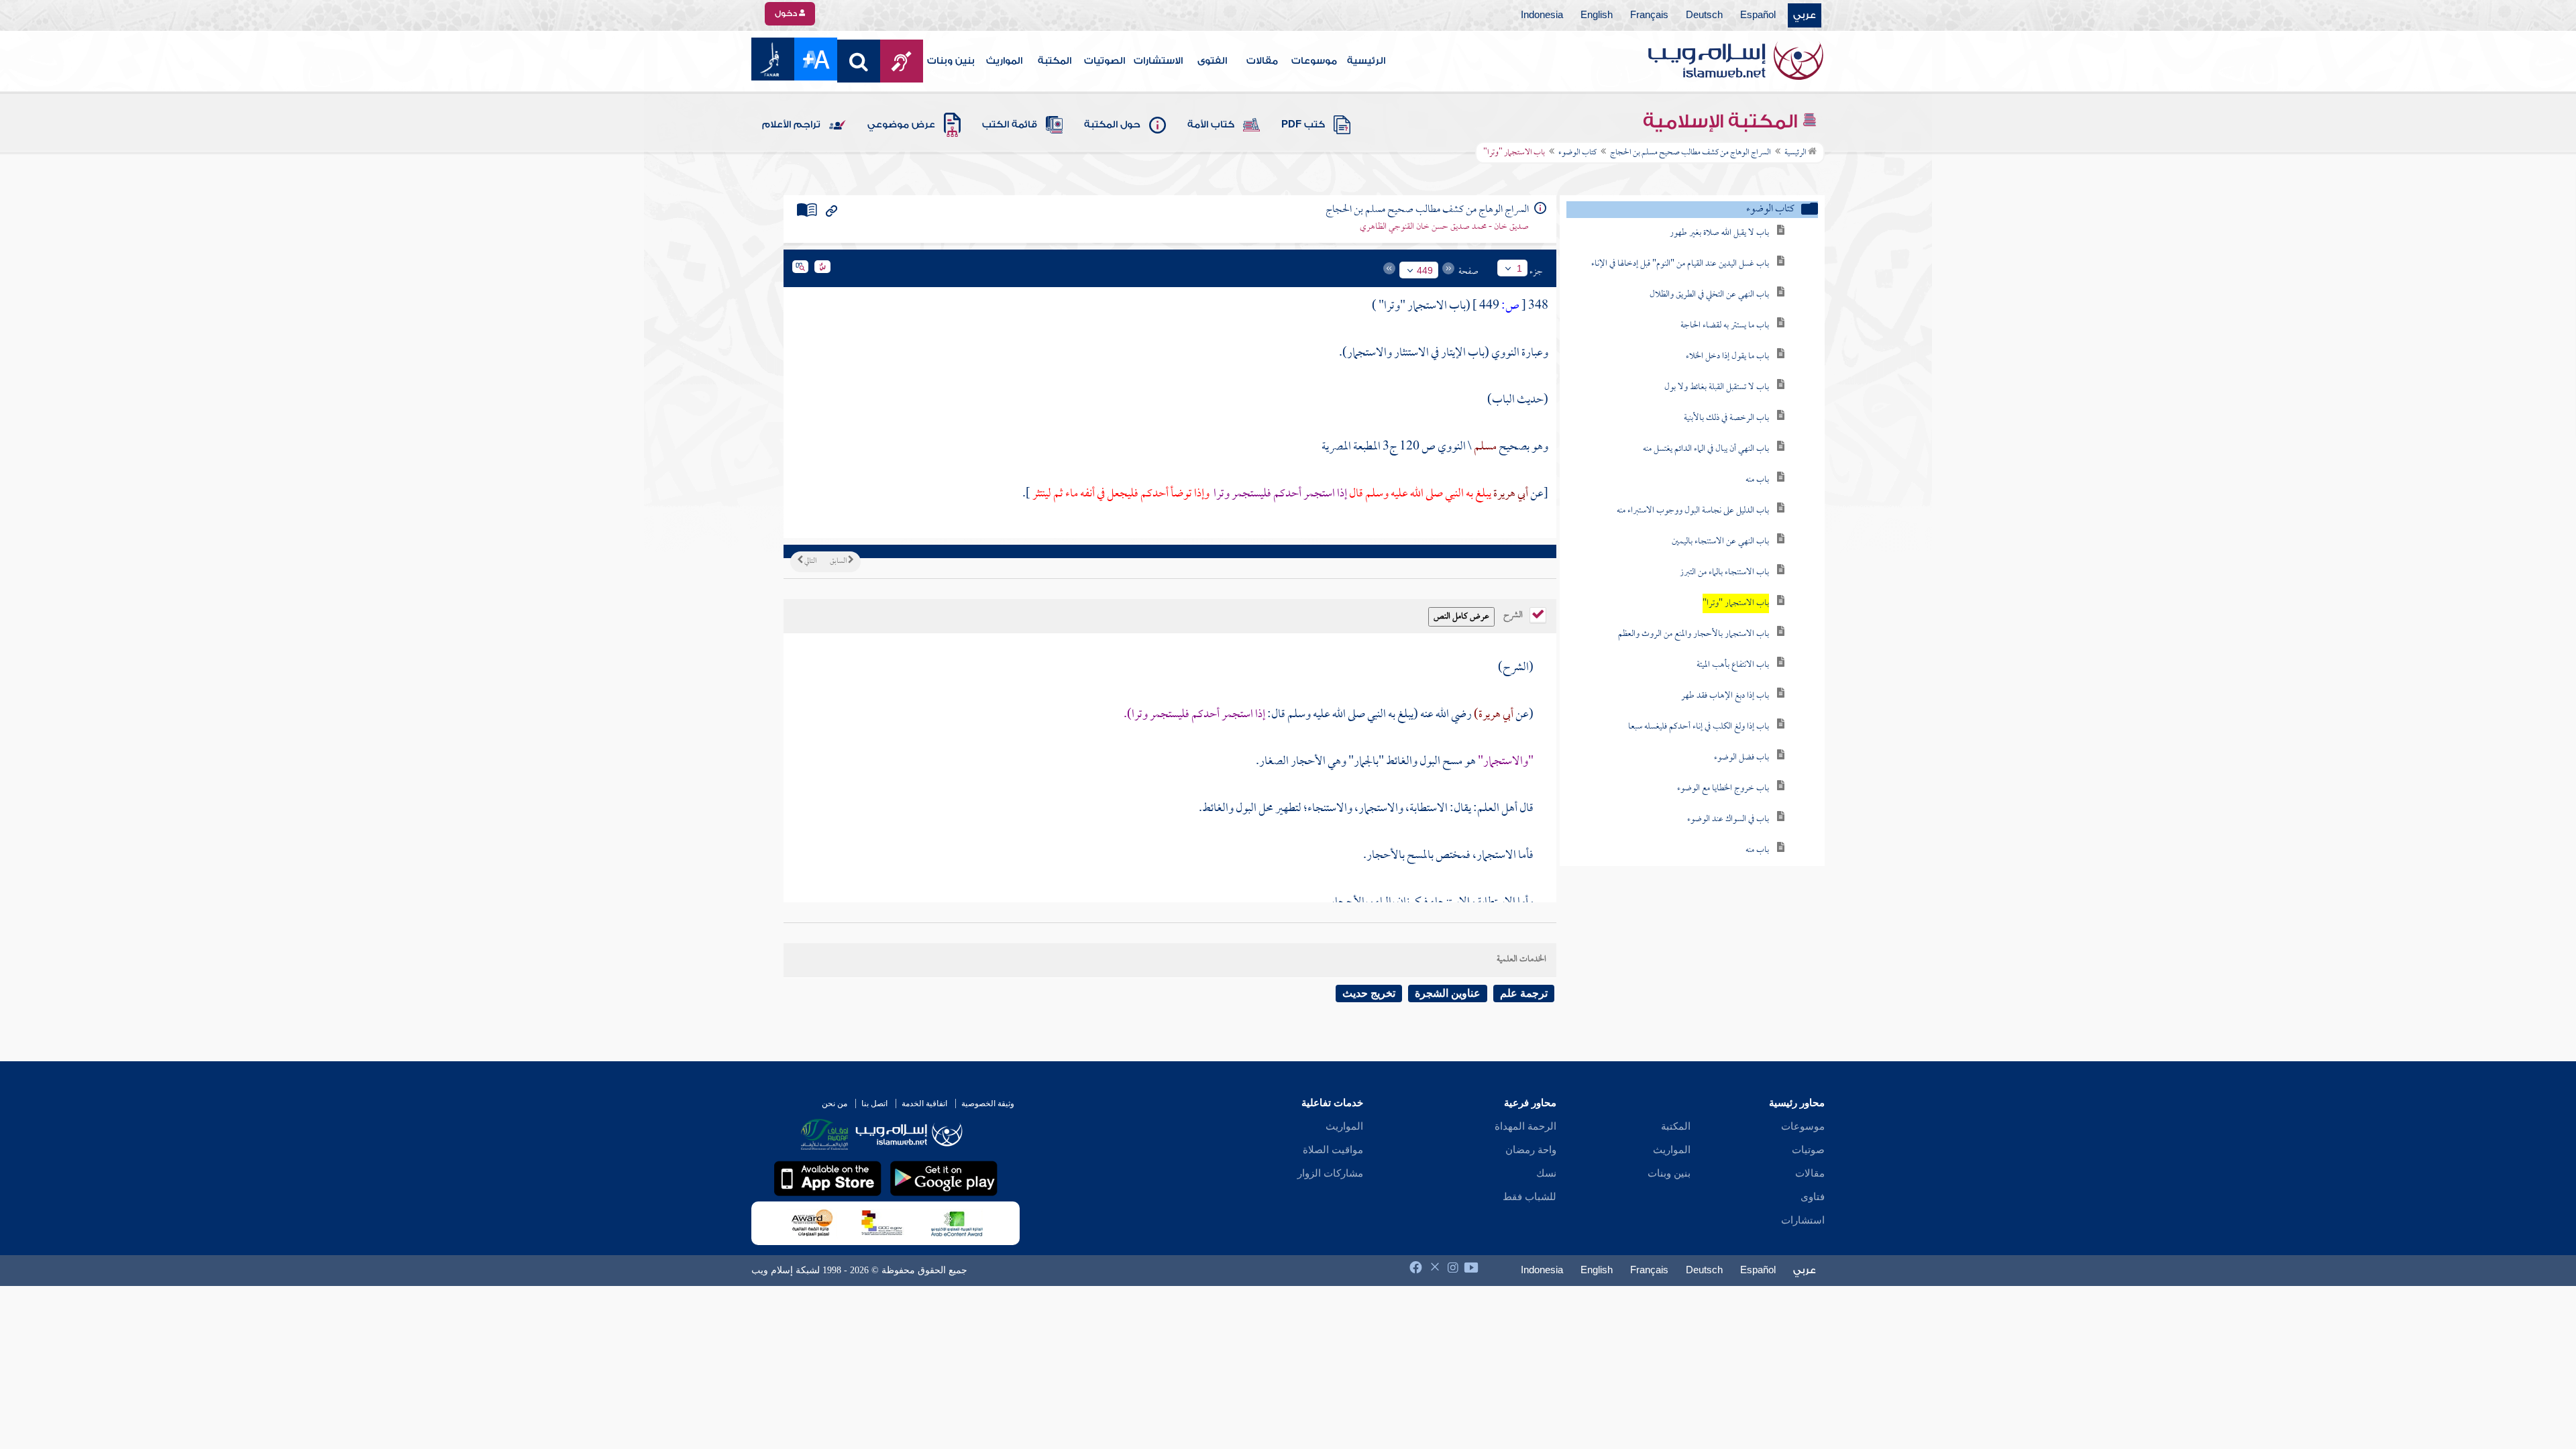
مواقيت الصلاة (1333, 1150)
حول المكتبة (1112, 125)
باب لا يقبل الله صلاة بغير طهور (1719, 233)
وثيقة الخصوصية (988, 1104)
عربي (1805, 15)
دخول (787, 13)
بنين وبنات (951, 61)
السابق (839, 561)
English (1597, 15)
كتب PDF (1303, 125)
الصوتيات (1105, 61)
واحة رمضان (1531, 1150)
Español (1758, 15)
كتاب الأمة (1211, 125)
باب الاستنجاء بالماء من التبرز (1724, 573)
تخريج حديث (1369, 993)
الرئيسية (1366, 61)
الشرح (1514, 614)
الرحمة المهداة (1525, 1126)
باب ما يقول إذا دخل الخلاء (1727, 357)
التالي (810, 561)
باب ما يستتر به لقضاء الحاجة (1725, 326)
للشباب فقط (1529, 1197)
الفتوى (1212, 61)
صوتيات (1808, 1150)
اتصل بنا (874, 1104)
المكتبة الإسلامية (1722, 121)
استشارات (1803, 1220)
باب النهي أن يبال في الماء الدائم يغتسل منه (1706, 449)
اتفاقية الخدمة (924, 1104)
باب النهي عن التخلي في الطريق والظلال (1709, 295)
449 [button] (1425, 270)
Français (1649, 15)
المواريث (1004, 61)
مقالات (1262, 61)
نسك (1546, 1173)
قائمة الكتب (1010, 125)
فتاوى (1813, 1197)
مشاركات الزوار (1330, 1173)
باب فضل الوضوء (1741, 758)
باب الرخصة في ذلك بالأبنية (1726, 418)
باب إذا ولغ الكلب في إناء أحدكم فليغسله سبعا (1699, 727)
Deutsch (1704, 15)
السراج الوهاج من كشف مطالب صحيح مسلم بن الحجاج (1690, 153)
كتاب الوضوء (1577, 153)
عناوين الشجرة (1448, 993)
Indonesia (1542, 15)
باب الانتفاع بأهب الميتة (1733, 665)
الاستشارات (1158, 61)
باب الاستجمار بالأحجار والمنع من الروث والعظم (1694, 634)
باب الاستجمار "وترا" (1736, 603)
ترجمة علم (1524, 993)
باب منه (1757, 480)
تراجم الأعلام (791, 125)
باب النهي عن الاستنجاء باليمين (1720, 542)
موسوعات (1314, 61)
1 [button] (1519, 268)
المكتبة (1055, 61)
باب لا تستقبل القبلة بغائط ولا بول (1717, 387)
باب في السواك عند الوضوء (1728, 819)
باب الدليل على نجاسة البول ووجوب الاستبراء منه (1693, 511)
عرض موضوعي (901, 125)
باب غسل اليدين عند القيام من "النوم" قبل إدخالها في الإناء (1680, 264)
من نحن (835, 1104)
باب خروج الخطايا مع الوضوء (1723, 789)
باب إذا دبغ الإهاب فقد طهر (1725, 696)
